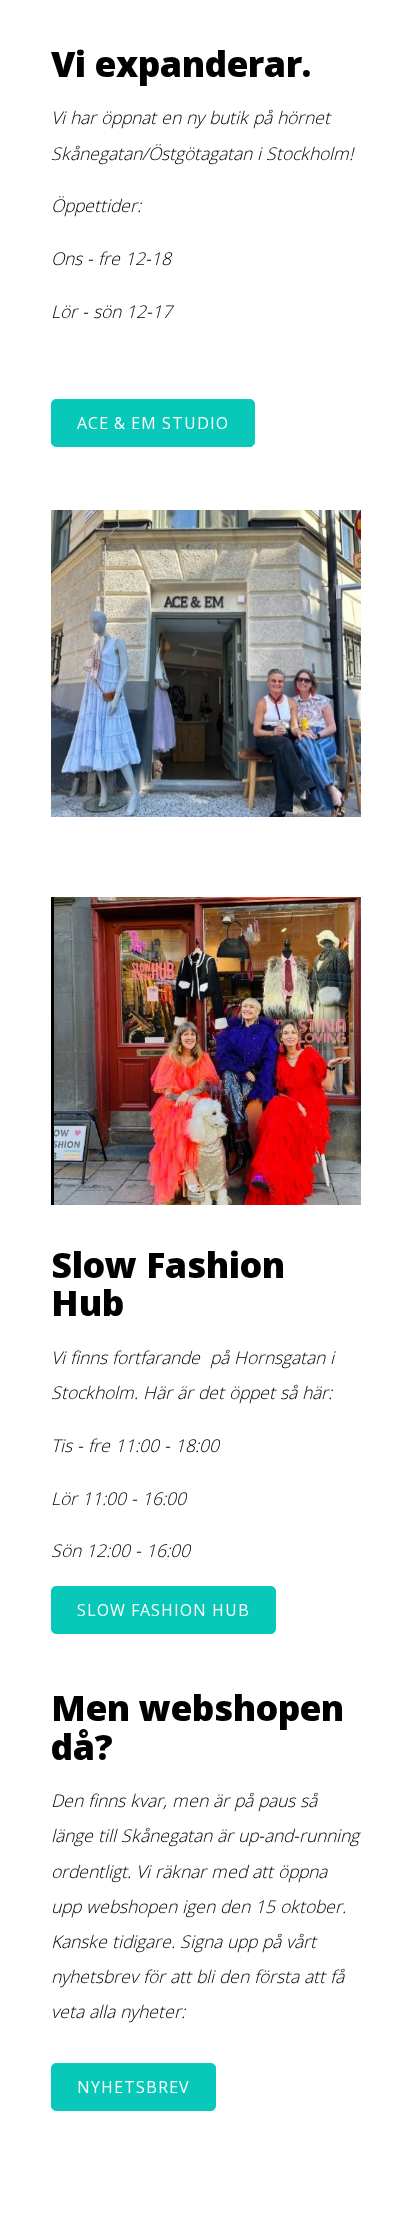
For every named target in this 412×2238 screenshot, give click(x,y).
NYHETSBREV (133, 2087)
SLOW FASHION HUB (163, 1610)
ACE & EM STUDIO (153, 423)
